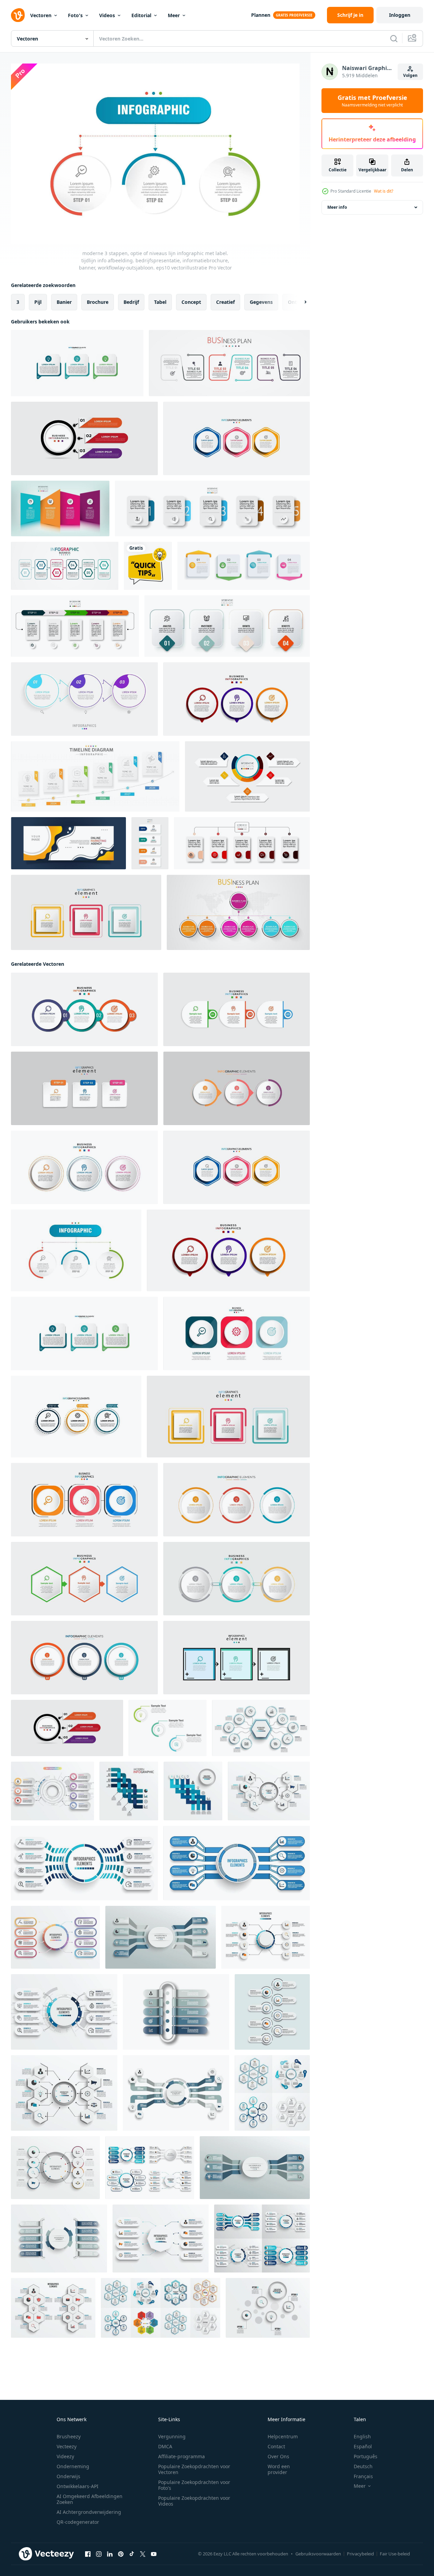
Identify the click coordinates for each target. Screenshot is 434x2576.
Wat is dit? (384, 191)
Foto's (75, 15)
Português (366, 2456)
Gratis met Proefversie (372, 101)
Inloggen (400, 15)
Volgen (410, 75)
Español (363, 2446)
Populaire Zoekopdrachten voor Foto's (194, 2485)
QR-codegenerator (78, 2522)
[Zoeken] (394, 38)
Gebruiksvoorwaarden (318, 2554)
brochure (98, 302)
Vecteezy (67, 2446)
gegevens (261, 302)
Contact (276, 2446)
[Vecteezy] (18, 15)
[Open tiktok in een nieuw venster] (132, 2554)
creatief (225, 302)
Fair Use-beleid (395, 2554)
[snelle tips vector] (148, 566)
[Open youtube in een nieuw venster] (154, 2554)
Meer (174, 15)
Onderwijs (68, 2476)
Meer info (337, 207)
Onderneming (73, 2466)
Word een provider (279, 2469)
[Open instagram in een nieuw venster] (99, 2554)
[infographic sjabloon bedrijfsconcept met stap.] (227, 626)
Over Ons (278, 2456)
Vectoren (41, 15)
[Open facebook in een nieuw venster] (88, 2554)
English (362, 2436)
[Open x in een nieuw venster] (143, 2554)
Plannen (261, 15)
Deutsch (363, 2466)
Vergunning (172, 2436)
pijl (38, 302)
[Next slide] (300, 302)
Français (363, 2476)
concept (191, 302)
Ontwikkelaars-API (78, 2486)
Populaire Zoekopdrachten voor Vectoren (194, 2469)
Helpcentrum (283, 2436)
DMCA (165, 2446)
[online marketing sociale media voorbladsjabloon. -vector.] (68, 843)
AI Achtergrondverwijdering (89, 2512)
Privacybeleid (360, 2554)
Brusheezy (69, 2436)
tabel (160, 302)
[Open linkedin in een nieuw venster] (110, 2554)
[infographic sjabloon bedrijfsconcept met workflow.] (150, 843)
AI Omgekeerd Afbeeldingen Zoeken (90, 2499)
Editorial (141, 15)
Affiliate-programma (181, 2456)
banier (64, 302)
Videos (107, 15)
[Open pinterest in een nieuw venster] (121, 2554)
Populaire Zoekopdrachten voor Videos (194, 2501)
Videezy (65, 2456)
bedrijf (131, 302)
